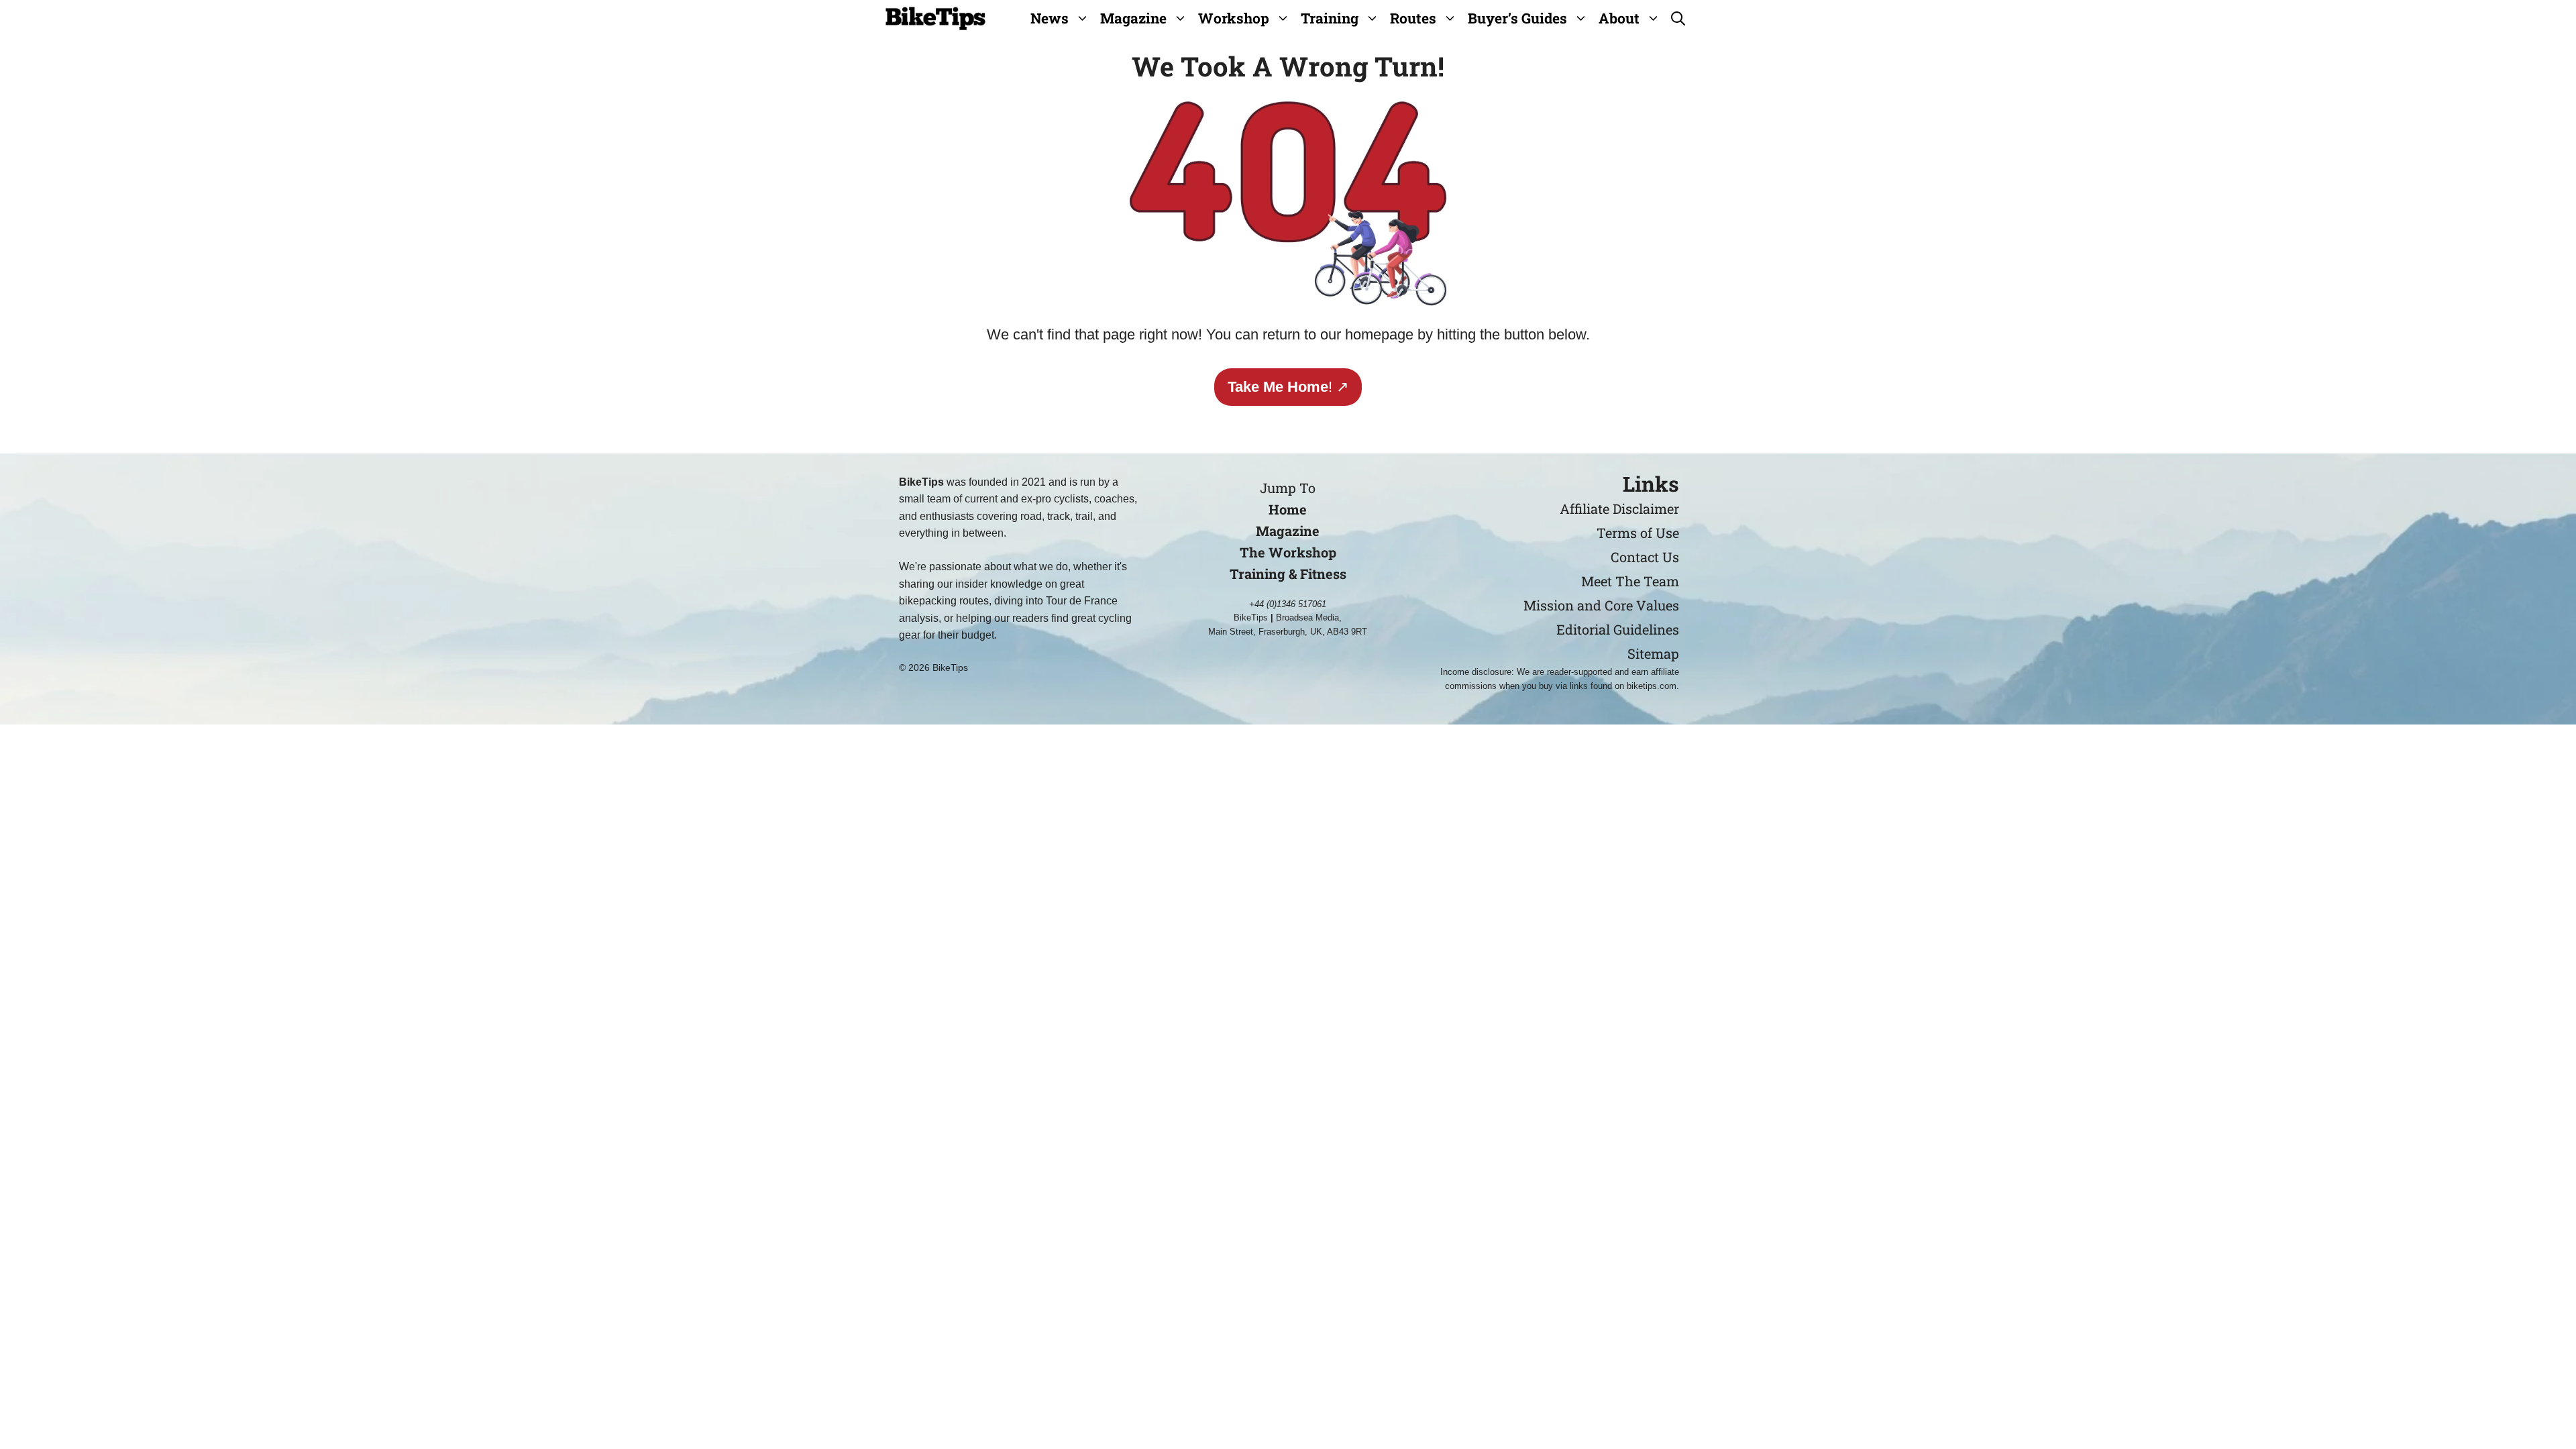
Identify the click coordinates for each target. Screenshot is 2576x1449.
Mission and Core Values (1601, 605)
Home (1288, 509)
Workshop (1234, 18)
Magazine (1133, 18)
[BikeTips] (935, 18)
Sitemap (1653, 653)
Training (1330, 18)
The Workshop (1288, 552)
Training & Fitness (1288, 574)
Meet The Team (1630, 581)
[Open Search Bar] (1678, 18)
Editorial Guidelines (1618, 629)
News (1050, 18)
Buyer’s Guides (1517, 18)
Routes (1413, 18)
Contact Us (1645, 557)
